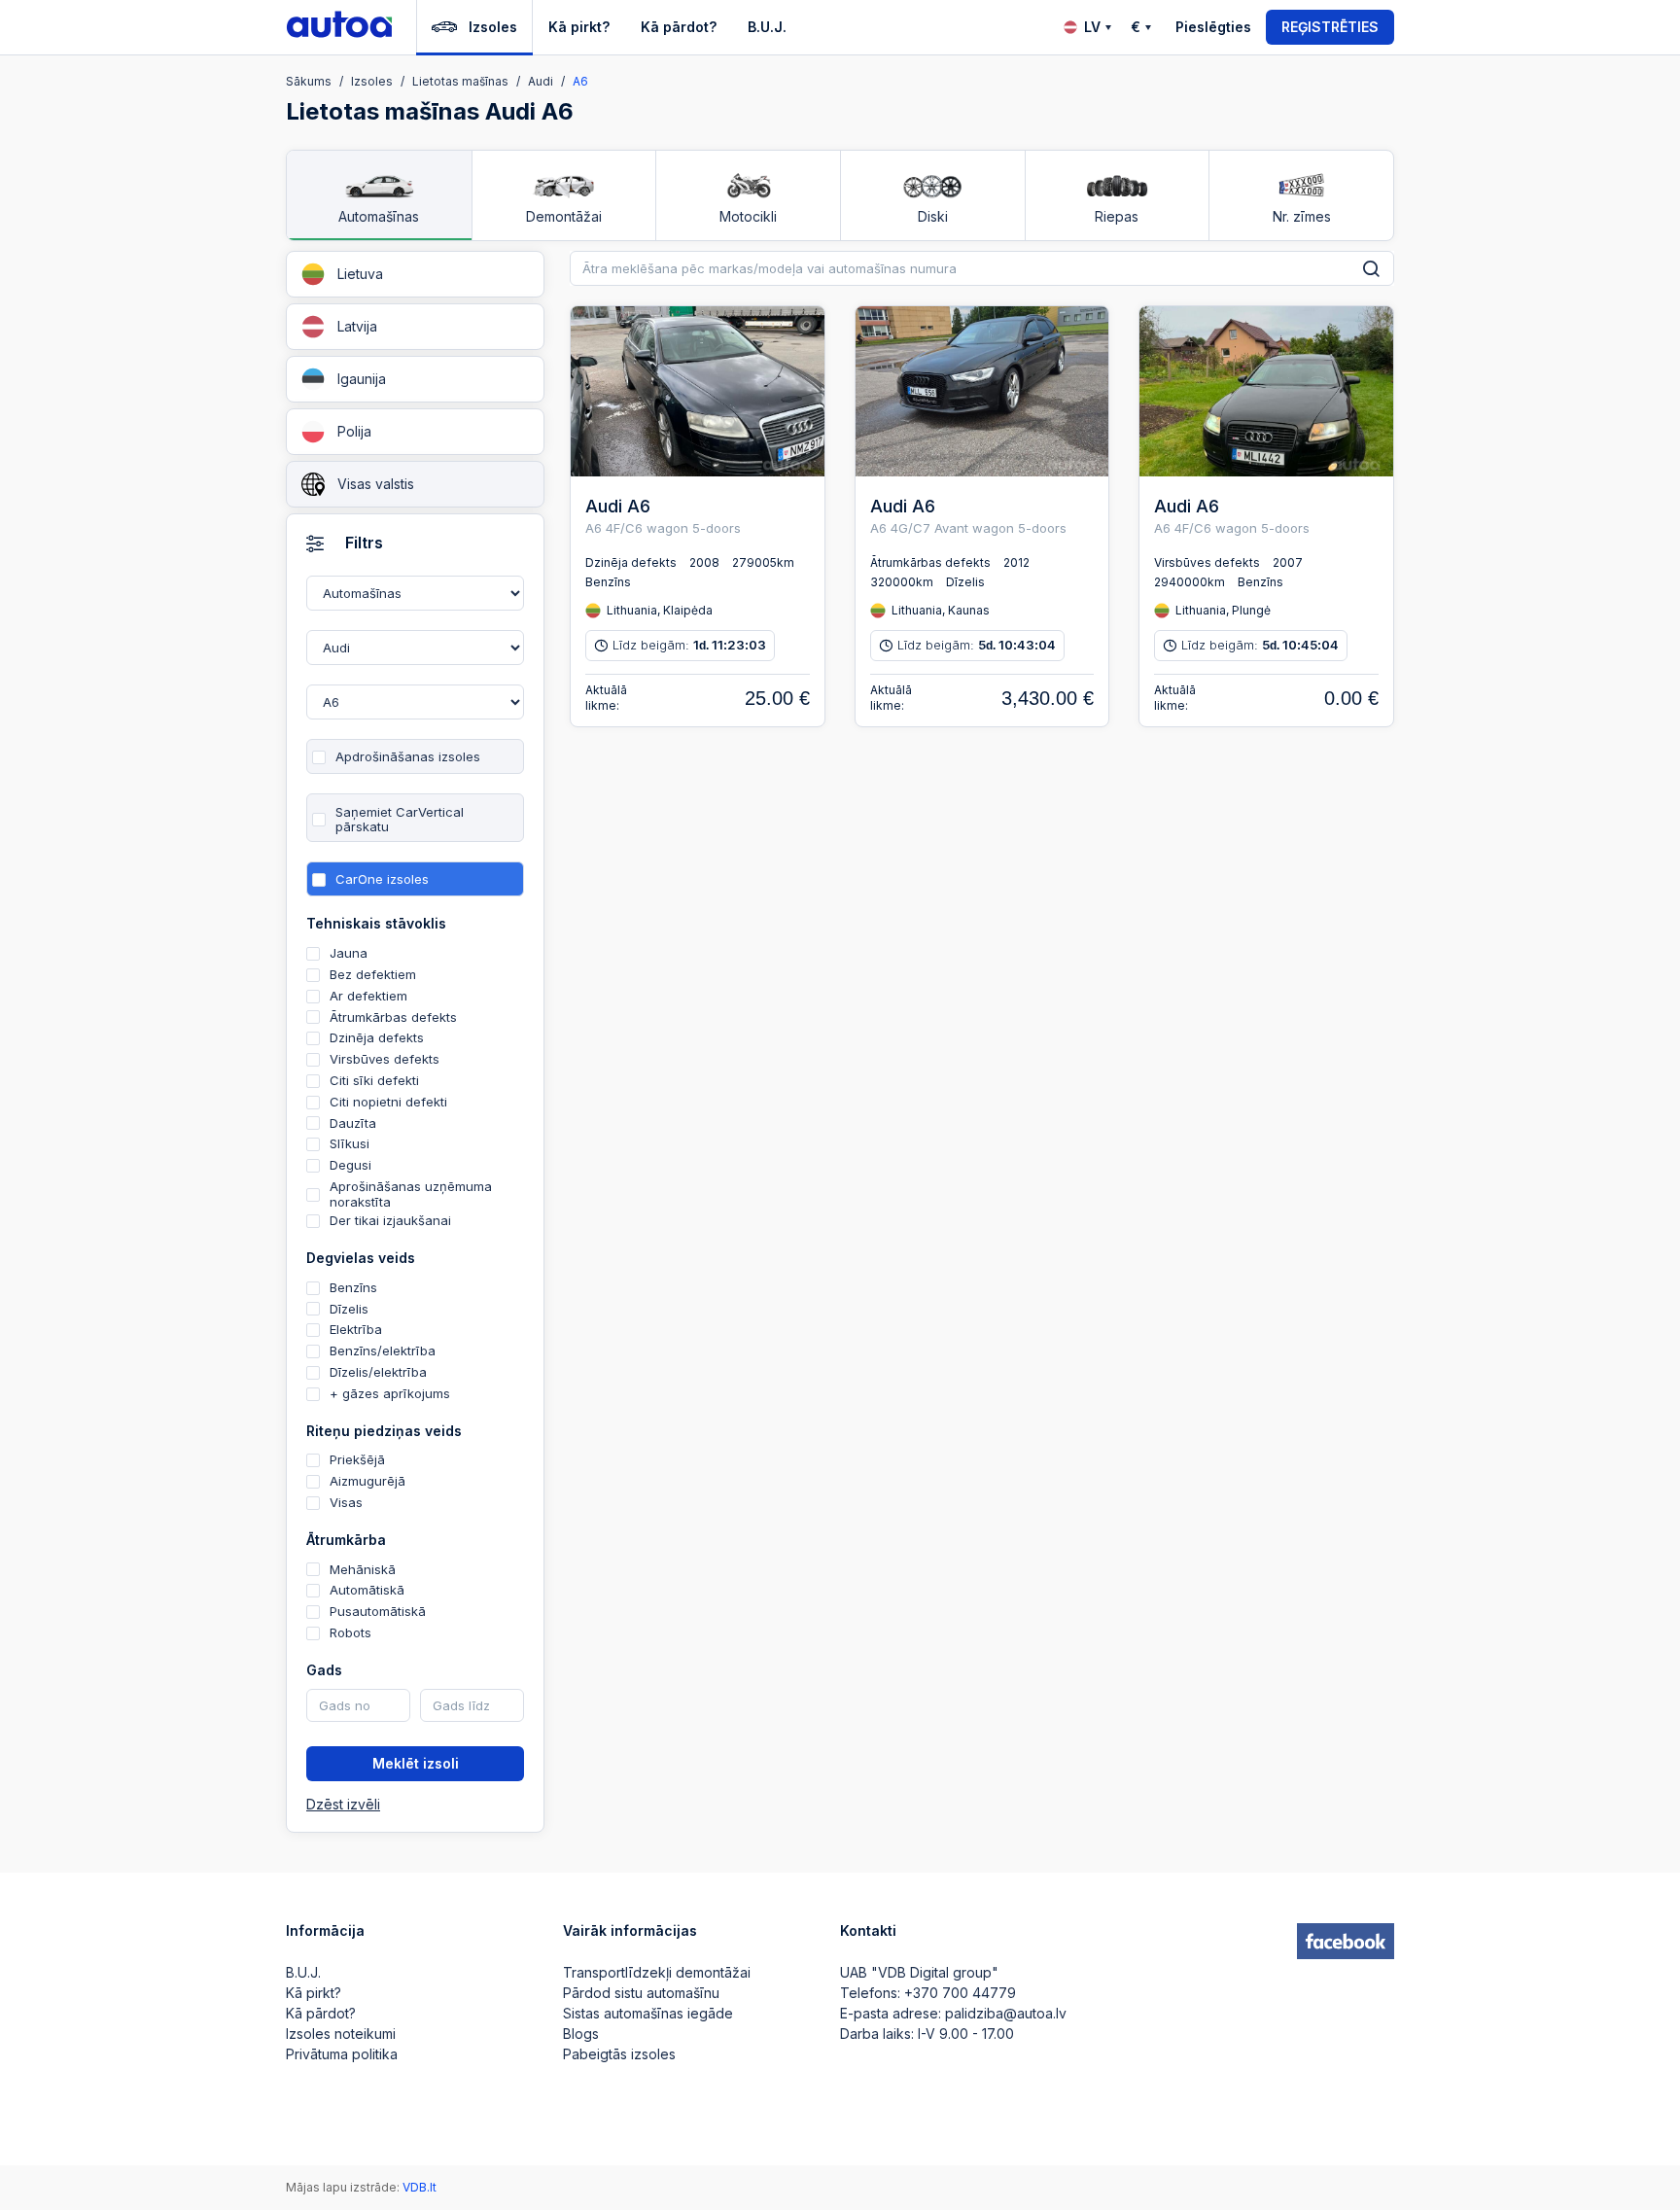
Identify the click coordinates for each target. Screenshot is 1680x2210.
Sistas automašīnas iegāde (648, 2013)
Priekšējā (357, 1459)
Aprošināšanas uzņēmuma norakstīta (411, 1194)
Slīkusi (350, 1143)
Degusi (350, 1165)
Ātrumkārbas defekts (393, 1017)
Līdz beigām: (689, 645)
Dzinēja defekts (377, 1037)
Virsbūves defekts (385, 1059)
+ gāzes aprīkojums (390, 1393)
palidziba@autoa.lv (1006, 2013)
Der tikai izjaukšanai (390, 1220)
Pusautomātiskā (378, 1611)
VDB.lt (420, 2187)
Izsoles (493, 27)
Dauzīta (353, 1123)
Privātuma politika (342, 2054)
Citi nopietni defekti (388, 1102)
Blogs (581, 2034)
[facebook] (1346, 1942)
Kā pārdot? (679, 27)
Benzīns (353, 1287)
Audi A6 (618, 506)
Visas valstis (376, 484)
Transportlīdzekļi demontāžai (657, 1972)
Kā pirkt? (579, 27)
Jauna (349, 953)
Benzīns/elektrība (383, 1351)
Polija (354, 431)
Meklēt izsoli (416, 1763)
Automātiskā (367, 1590)
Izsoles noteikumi (341, 2034)
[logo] (339, 27)
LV (1092, 27)
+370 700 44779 (960, 1993)
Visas (346, 1502)
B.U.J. (767, 27)
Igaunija (362, 379)
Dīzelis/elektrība (378, 1372)
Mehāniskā (363, 1569)
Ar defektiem (368, 996)
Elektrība (356, 1329)
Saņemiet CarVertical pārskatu (400, 820)
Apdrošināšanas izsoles (408, 756)
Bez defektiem (373, 974)
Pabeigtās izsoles (619, 2054)
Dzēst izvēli (343, 1805)
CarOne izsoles (382, 879)
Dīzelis (349, 1309)
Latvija (357, 326)
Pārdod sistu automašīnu (641, 1993)
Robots (350, 1632)
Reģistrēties (1330, 27)
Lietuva (360, 274)
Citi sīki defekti (374, 1080)
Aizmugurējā (367, 1481)
